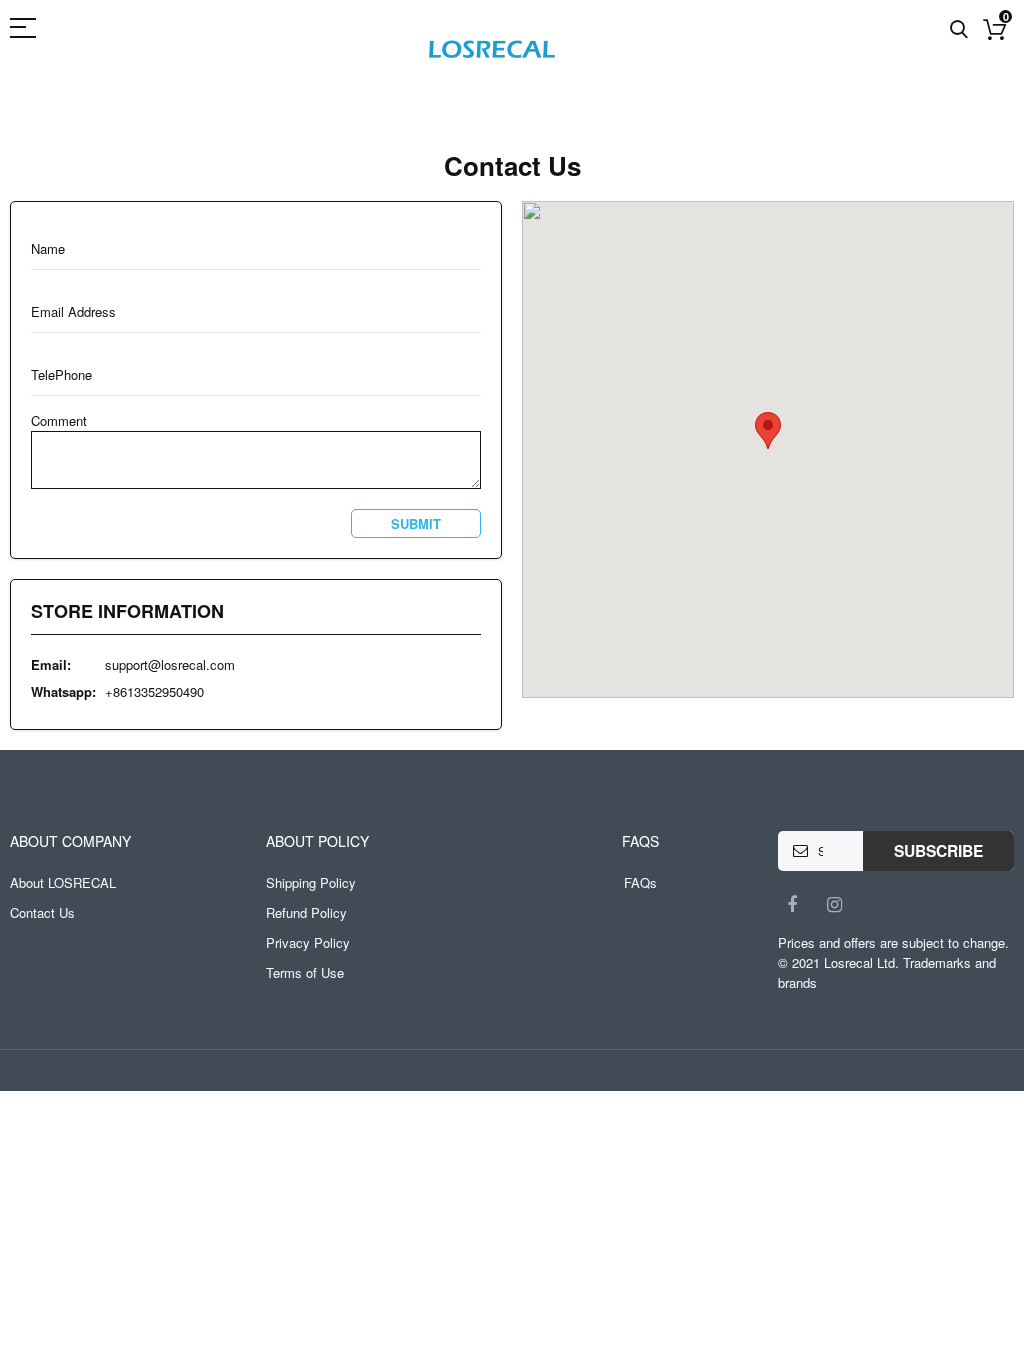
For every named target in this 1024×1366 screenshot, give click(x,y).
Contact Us (42, 912)
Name (48, 249)
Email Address (73, 312)
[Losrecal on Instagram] (834, 902)
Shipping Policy (311, 882)
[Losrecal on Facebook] (792, 902)
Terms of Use (305, 972)
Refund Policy (306, 912)
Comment (59, 420)
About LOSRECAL (63, 882)
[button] (768, 430)
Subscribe (938, 850)
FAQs (640, 882)
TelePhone (61, 375)
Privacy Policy (308, 942)
